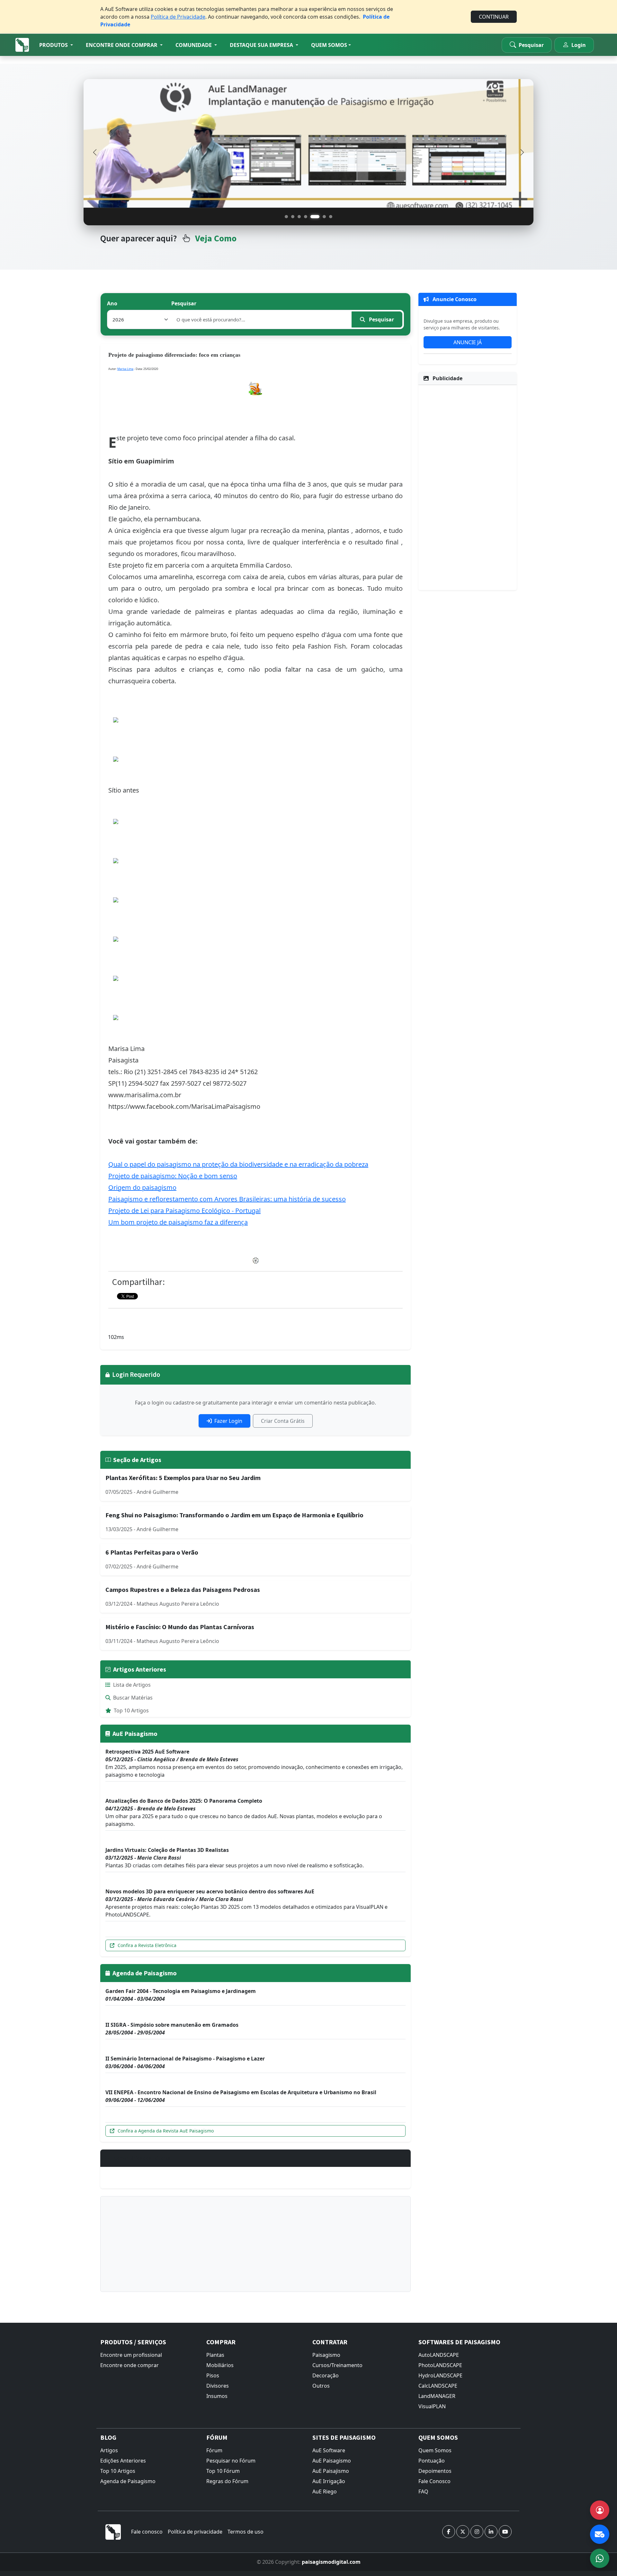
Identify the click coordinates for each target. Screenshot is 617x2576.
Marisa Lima (125, 369)
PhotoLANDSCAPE (440, 2365)
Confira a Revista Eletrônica (147, 1945)
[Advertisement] (255, 2244)
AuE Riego (325, 2491)
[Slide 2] (293, 217)
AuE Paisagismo (332, 2461)
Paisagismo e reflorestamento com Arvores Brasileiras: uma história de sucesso (227, 1199)
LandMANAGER (437, 2396)
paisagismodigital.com (331, 2562)
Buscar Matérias (133, 1698)
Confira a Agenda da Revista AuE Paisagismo (166, 2131)
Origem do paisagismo (142, 1187)
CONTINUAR (494, 17)
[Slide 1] (286, 217)
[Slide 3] (299, 217)
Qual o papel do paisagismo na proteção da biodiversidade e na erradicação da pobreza (238, 1164)
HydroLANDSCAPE (440, 2375)
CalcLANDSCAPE (438, 2386)
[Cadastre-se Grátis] (600, 2510)
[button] (56, 45)
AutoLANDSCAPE (439, 2355)
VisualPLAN (432, 2406)
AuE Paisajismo (331, 2471)
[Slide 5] (312, 217)
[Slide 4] (306, 217)
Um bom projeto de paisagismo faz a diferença (178, 1222)
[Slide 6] (321, 217)
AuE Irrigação (329, 2481)
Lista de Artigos (132, 1685)
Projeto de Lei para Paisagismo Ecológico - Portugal (184, 1211)
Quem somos (329, 45)
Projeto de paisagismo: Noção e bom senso (173, 1176)
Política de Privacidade (178, 17)
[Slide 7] (331, 217)
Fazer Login (228, 1421)
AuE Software (329, 2450)
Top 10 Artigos (131, 1710)
